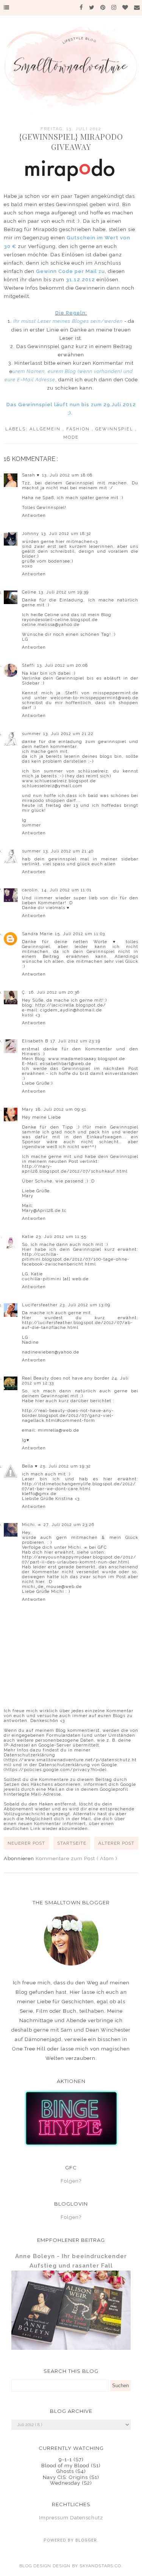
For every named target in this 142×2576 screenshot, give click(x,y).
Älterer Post (116, 1843)
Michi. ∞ (32, 1525)
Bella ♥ (30, 1466)
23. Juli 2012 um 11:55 (61, 1237)
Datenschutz (87, 2518)
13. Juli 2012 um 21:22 (68, 734)
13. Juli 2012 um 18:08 (67, 475)
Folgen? (71, 2181)
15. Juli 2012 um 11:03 (80, 934)
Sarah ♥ (31, 475)
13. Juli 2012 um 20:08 (62, 665)
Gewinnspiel (115, 429)
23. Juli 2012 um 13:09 (85, 1305)
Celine (29, 592)
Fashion (79, 429)
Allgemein (46, 429)
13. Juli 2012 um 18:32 (66, 534)
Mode (71, 437)
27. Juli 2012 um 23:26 (69, 1525)
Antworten (34, 516)
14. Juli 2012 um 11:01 (67, 890)
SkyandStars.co (100, 2566)
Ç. (24, 992)
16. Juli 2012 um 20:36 (54, 992)
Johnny (30, 534)
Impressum (54, 2518)
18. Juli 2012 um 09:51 (61, 1109)
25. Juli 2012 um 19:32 (66, 1466)
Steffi (28, 665)
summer (31, 734)
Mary (28, 1109)
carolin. (31, 890)
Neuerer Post (26, 1843)
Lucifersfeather (40, 1305)
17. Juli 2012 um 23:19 (75, 1041)
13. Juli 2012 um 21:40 (68, 851)
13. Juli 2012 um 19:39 (64, 592)
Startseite (72, 1843)
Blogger (86, 2540)
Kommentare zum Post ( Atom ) (76, 1858)
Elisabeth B (35, 1041)
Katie (28, 1237)
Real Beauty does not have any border (66, 1378)
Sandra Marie (37, 934)
